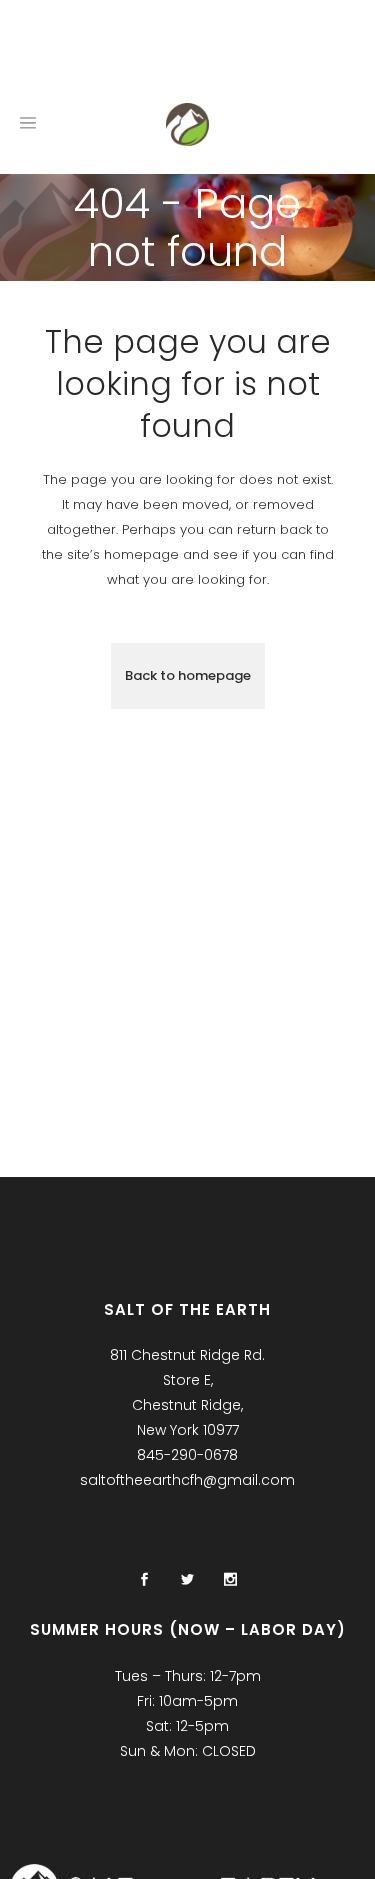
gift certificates (153, 49)
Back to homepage (188, 675)
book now (36, 49)
